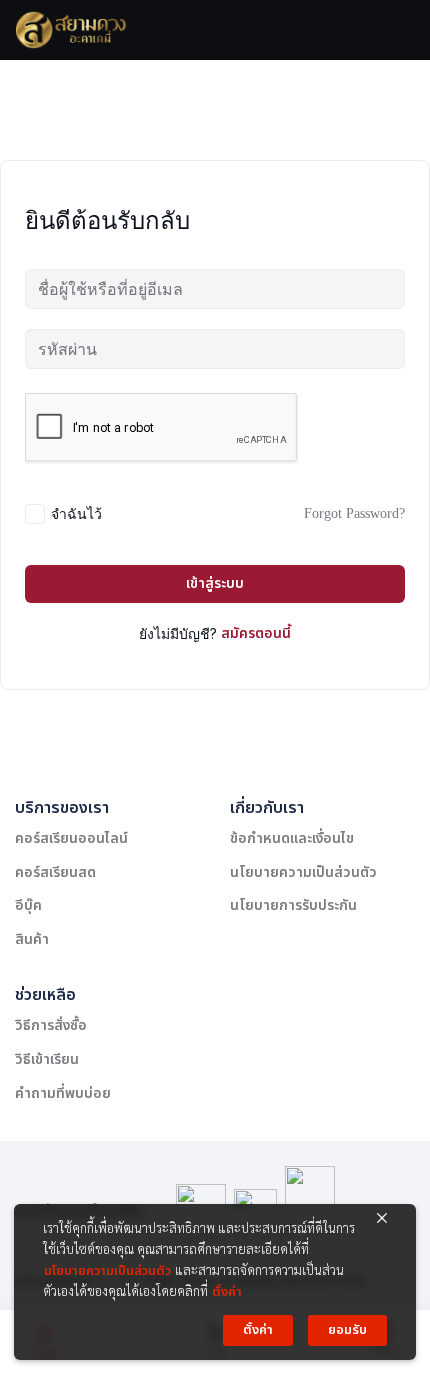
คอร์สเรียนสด (55, 872)
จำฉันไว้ (76, 513)
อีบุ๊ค (28, 905)
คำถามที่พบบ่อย (63, 1093)
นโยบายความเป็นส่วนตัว (303, 872)
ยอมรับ (347, 1330)
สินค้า (32, 939)
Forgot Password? (354, 513)
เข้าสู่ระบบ (215, 583)
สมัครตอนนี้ (256, 633)
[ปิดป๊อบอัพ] (382, 1218)
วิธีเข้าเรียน (47, 1059)
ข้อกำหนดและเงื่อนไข (292, 838)
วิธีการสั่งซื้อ (51, 1025)
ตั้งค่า (227, 1292)
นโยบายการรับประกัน (293, 905)
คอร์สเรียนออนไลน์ (71, 838)
